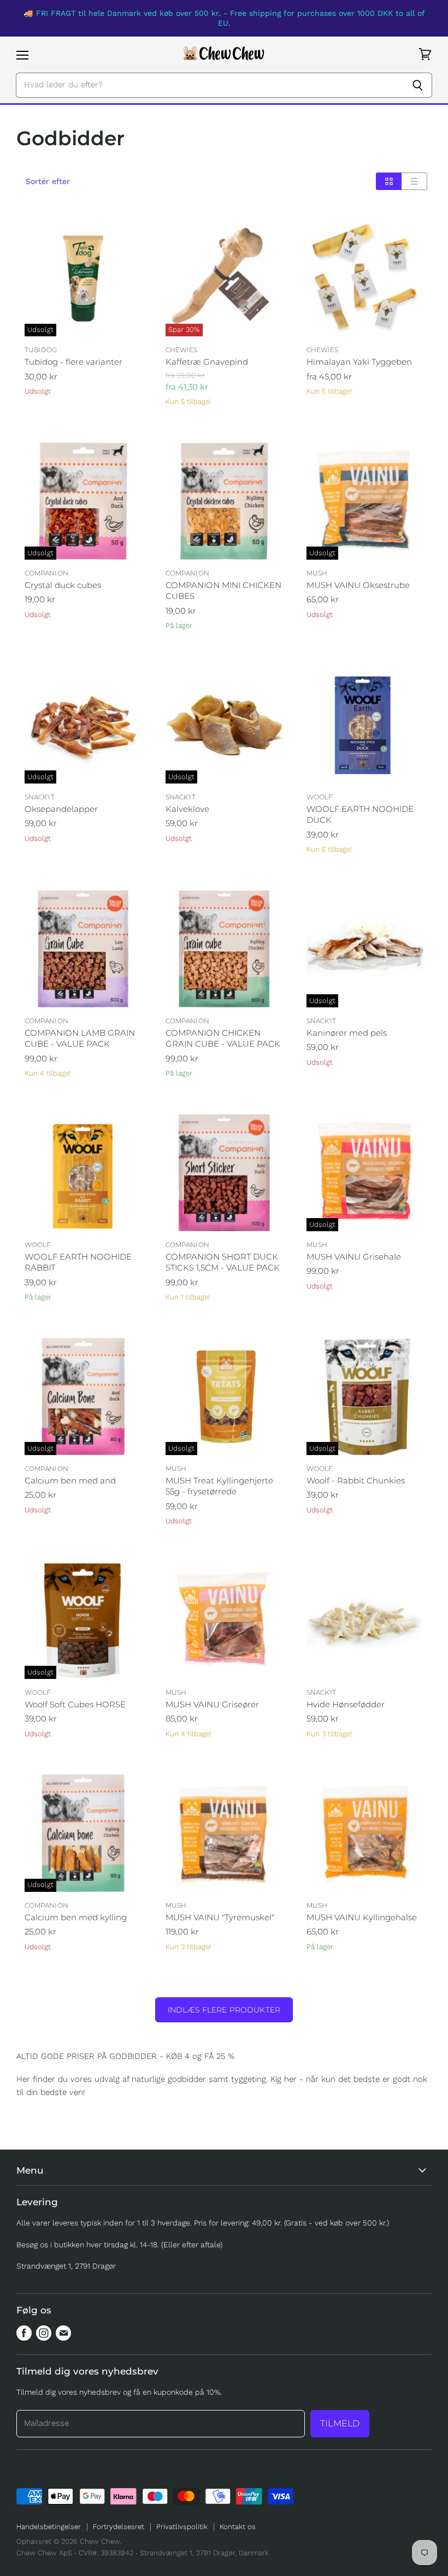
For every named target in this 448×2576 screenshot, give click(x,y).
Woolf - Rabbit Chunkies (356, 1480)
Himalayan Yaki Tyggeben (359, 362)
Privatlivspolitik (182, 2527)
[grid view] (389, 181)
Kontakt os (238, 2527)
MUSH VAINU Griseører (212, 1704)
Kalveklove (187, 809)
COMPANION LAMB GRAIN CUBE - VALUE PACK (80, 1038)
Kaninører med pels (347, 1033)
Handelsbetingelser (49, 2527)
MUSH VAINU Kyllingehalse (362, 1917)
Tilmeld (340, 2423)
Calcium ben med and (70, 1480)
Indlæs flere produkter (224, 2010)
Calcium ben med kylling (76, 1917)
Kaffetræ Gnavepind (207, 362)
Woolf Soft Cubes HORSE (75, 1704)
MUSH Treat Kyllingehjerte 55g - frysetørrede (219, 1486)
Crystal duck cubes (63, 585)
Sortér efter (48, 181)
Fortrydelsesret (119, 2527)
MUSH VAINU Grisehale (354, 1257)
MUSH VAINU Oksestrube (358, 585)
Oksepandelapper (61, 809)
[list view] (414, 181)
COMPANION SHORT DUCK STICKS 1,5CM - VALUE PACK (223, 1262)
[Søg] (418, 85)
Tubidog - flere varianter (73, 362)
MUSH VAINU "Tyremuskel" (220, 1917)
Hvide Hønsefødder (346, 1704)
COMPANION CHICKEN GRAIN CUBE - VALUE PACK (223, 1038)
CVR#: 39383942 (106, 2553)
